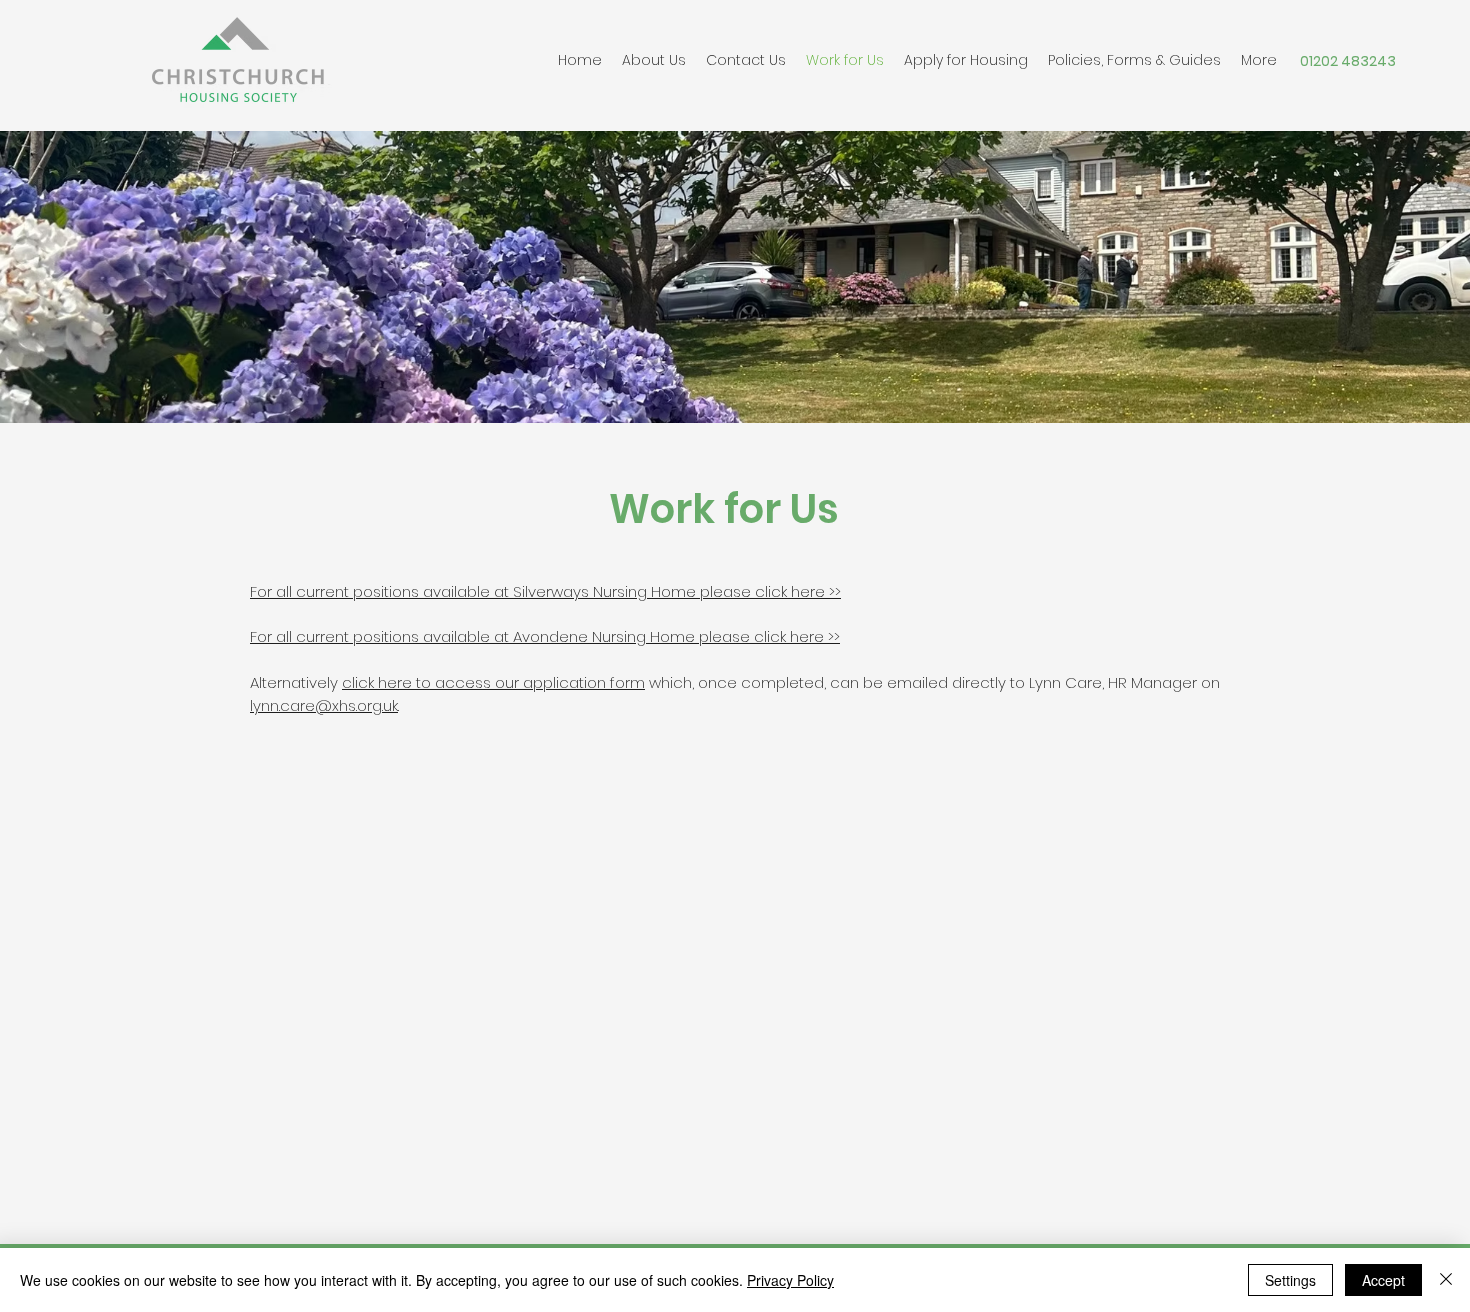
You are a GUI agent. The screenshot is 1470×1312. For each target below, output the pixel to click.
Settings (1290, 1280)
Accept (1383, 1280)
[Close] (1446, 1280)
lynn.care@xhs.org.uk (324, 705)
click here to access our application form (493, 682)
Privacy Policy (790, 1280)
